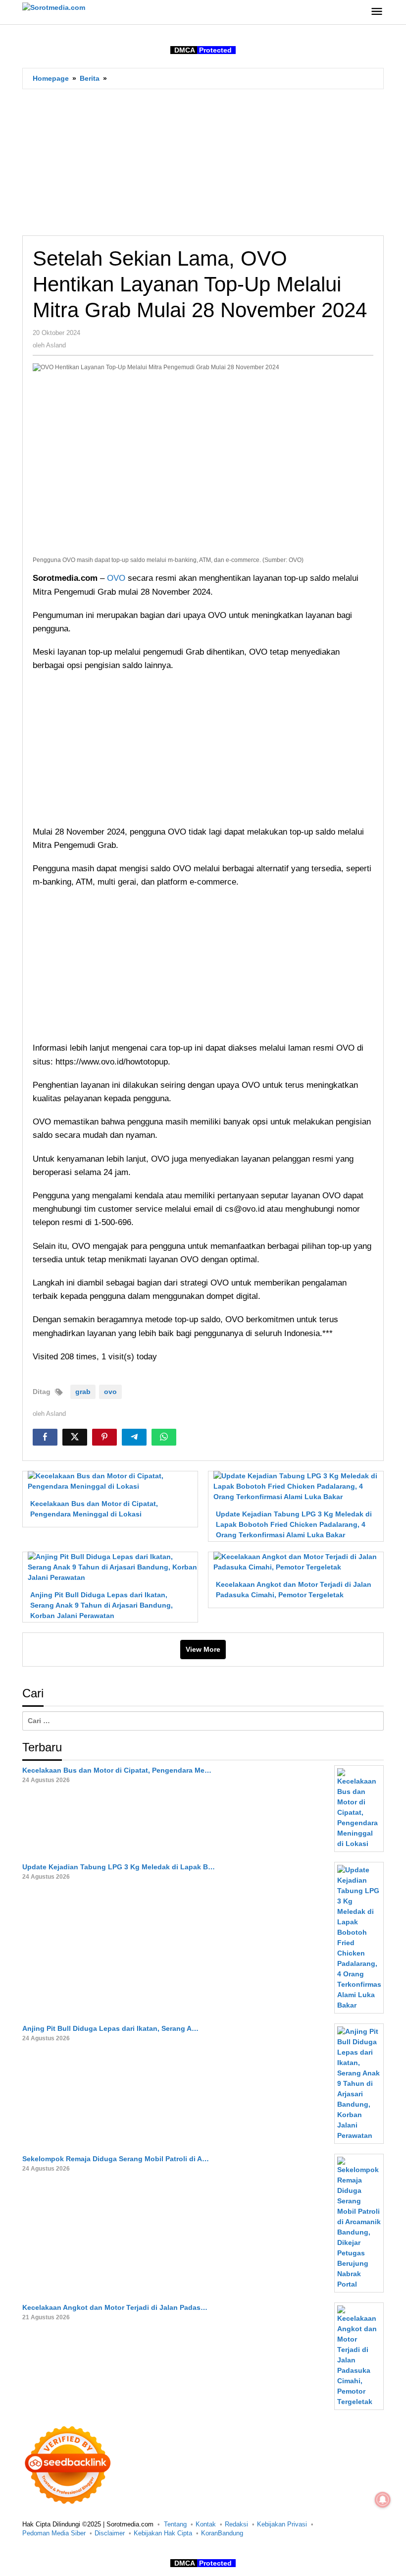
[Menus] (377, 12)
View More (203, 1649)
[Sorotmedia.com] (54, 7)
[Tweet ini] (75, 1437)
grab (83, 1392)
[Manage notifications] (383, 2500)
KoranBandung (222, 2533)
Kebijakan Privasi (282, 2524)
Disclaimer (110, 2533)
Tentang (175, 2524)
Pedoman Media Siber (54, 2533)
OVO (117, 578)
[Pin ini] (104, 1437)
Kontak (206, 2524)
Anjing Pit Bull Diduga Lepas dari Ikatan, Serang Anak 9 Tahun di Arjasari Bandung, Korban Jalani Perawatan (101, 1605)
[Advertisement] (203, 162)
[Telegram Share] (134, 1437)
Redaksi (236, 2524)
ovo (110, 1392)
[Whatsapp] (164, 1437)
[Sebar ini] (45, 1437)
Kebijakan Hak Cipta (163, 2533)
